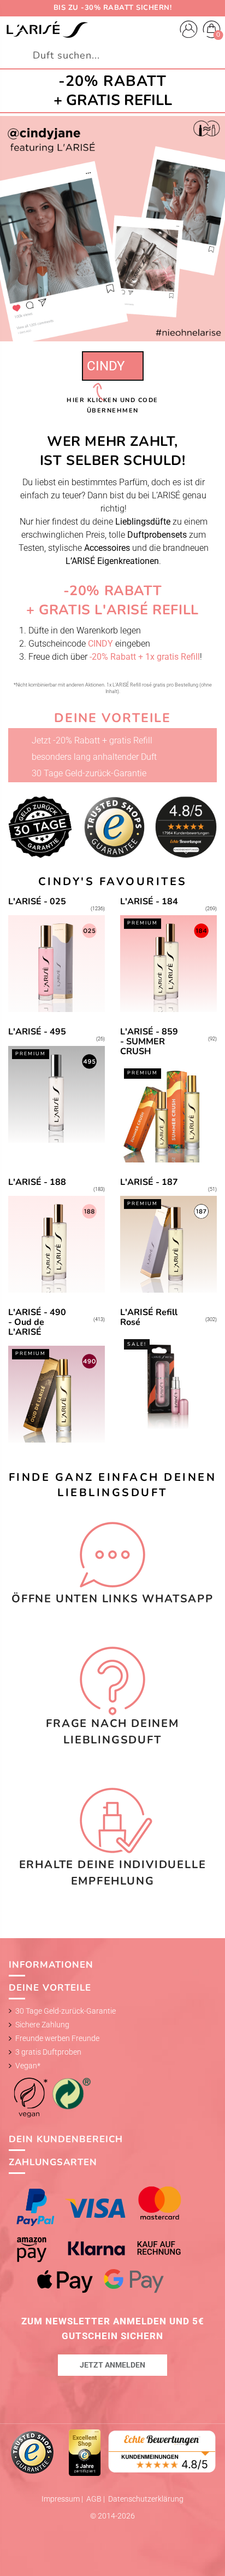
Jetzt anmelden (112, 2365)
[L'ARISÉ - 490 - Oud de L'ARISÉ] (57, 1376)
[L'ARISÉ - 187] (168, 1235)
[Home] (47, 30)
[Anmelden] (189, 31)
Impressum (61, 2499)
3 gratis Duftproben (48, 2052)
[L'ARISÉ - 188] (57, 1235)
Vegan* (28, 2066)
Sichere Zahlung (42, 2025)
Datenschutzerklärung (146, 2499)
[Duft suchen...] (212, 56)
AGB (95, 2499)
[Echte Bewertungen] (162, 2450)
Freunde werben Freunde (57, 2038)
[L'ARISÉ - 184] (168, 955)
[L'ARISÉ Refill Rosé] (168, 1376)
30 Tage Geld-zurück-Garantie (66, 2011)
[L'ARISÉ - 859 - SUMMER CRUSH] (168, 1095)
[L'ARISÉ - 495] (57, 1095)
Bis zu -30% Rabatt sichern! (113, 8)
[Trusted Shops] (33, 2452)
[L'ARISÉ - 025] (57, 955)
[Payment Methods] (113, 2240)
